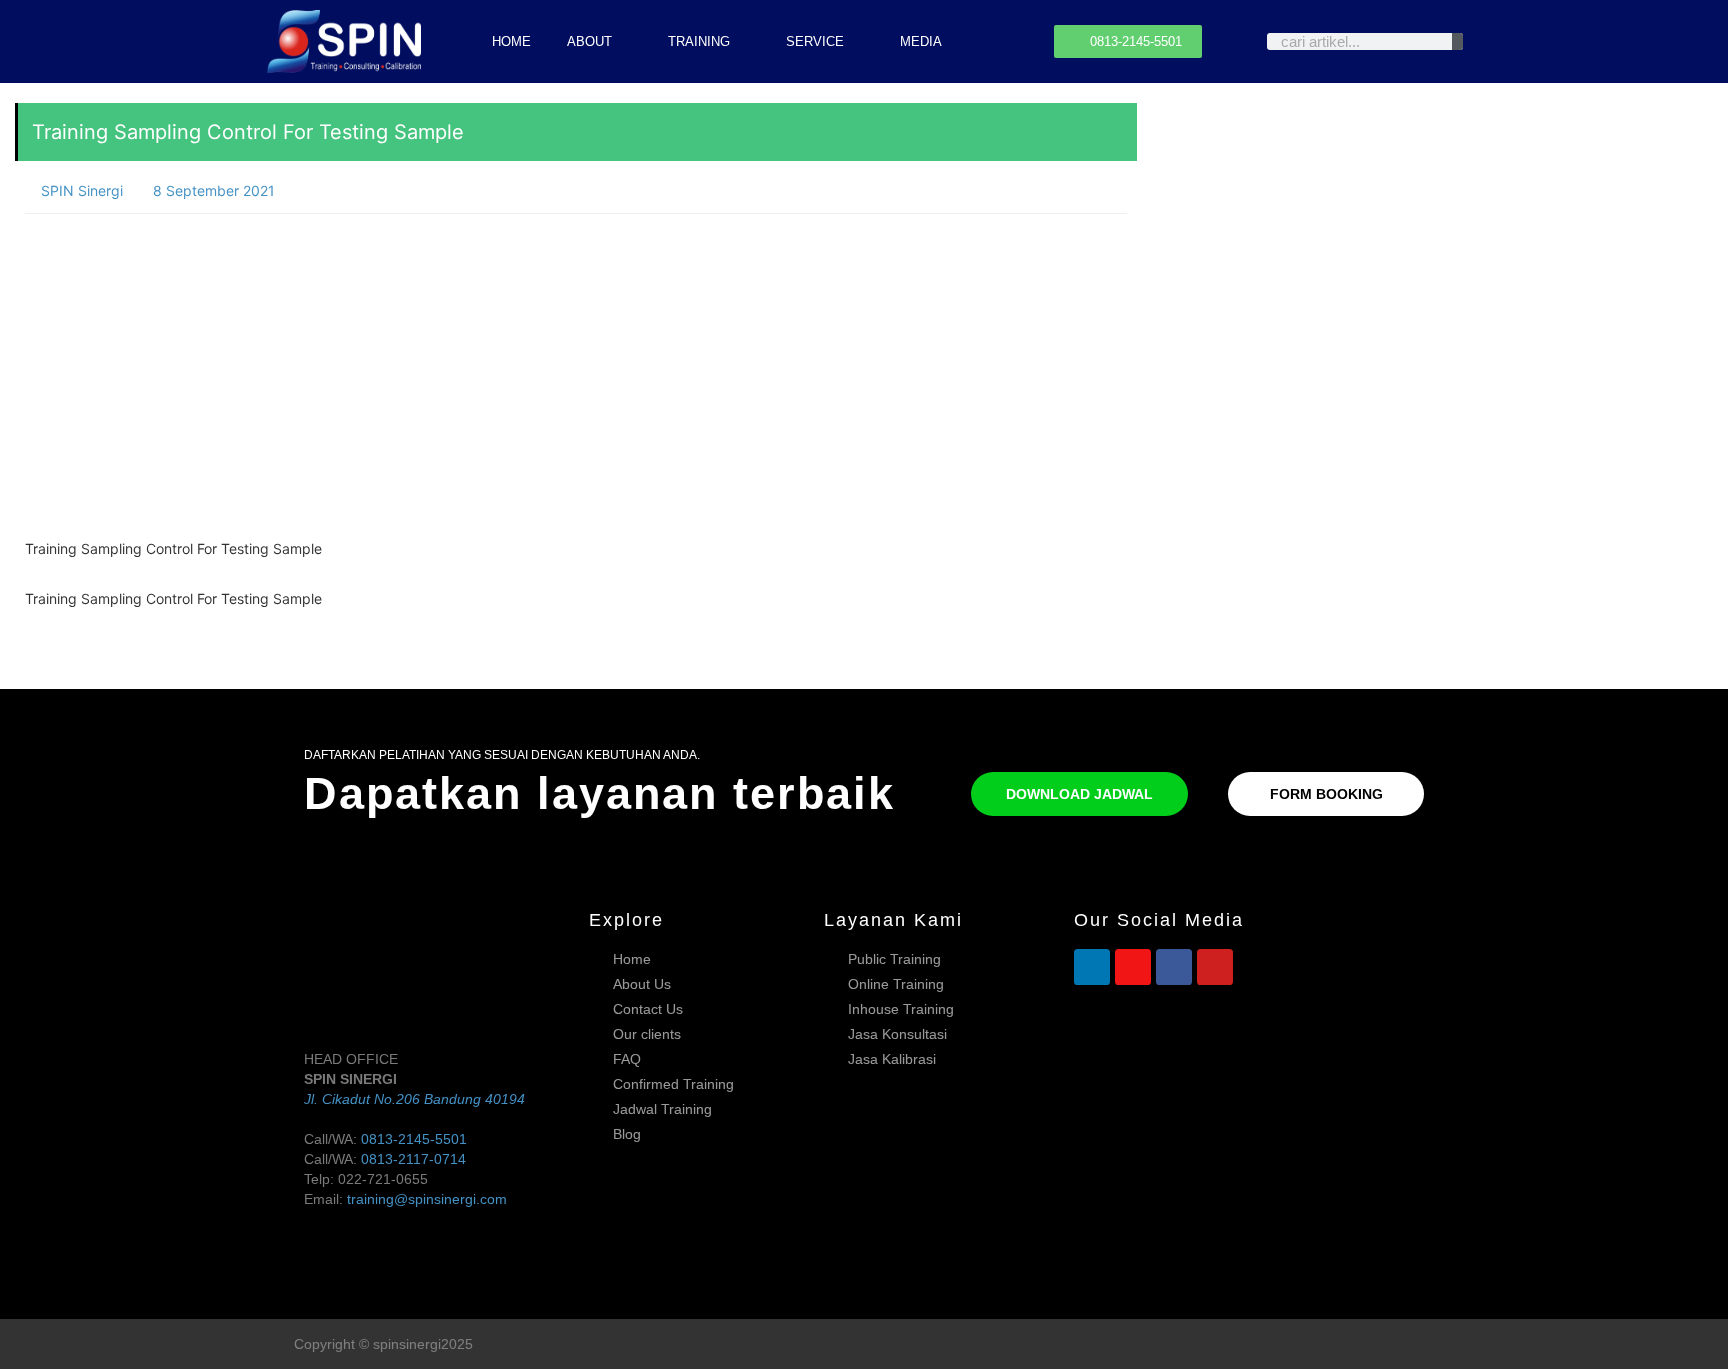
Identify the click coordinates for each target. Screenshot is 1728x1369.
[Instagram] (1133, 967)
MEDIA (921, 41)
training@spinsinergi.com (427, 1199)
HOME (511, 41)
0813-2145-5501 (414, 1139)
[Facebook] (1174, 967)
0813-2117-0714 (413, 1159)
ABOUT (589, 41)
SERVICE (815, 41)
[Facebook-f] (1387, 1344)
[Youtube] (1215, 967)
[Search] (1457, 41)
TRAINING (699, 41)
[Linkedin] (1092, 967)
